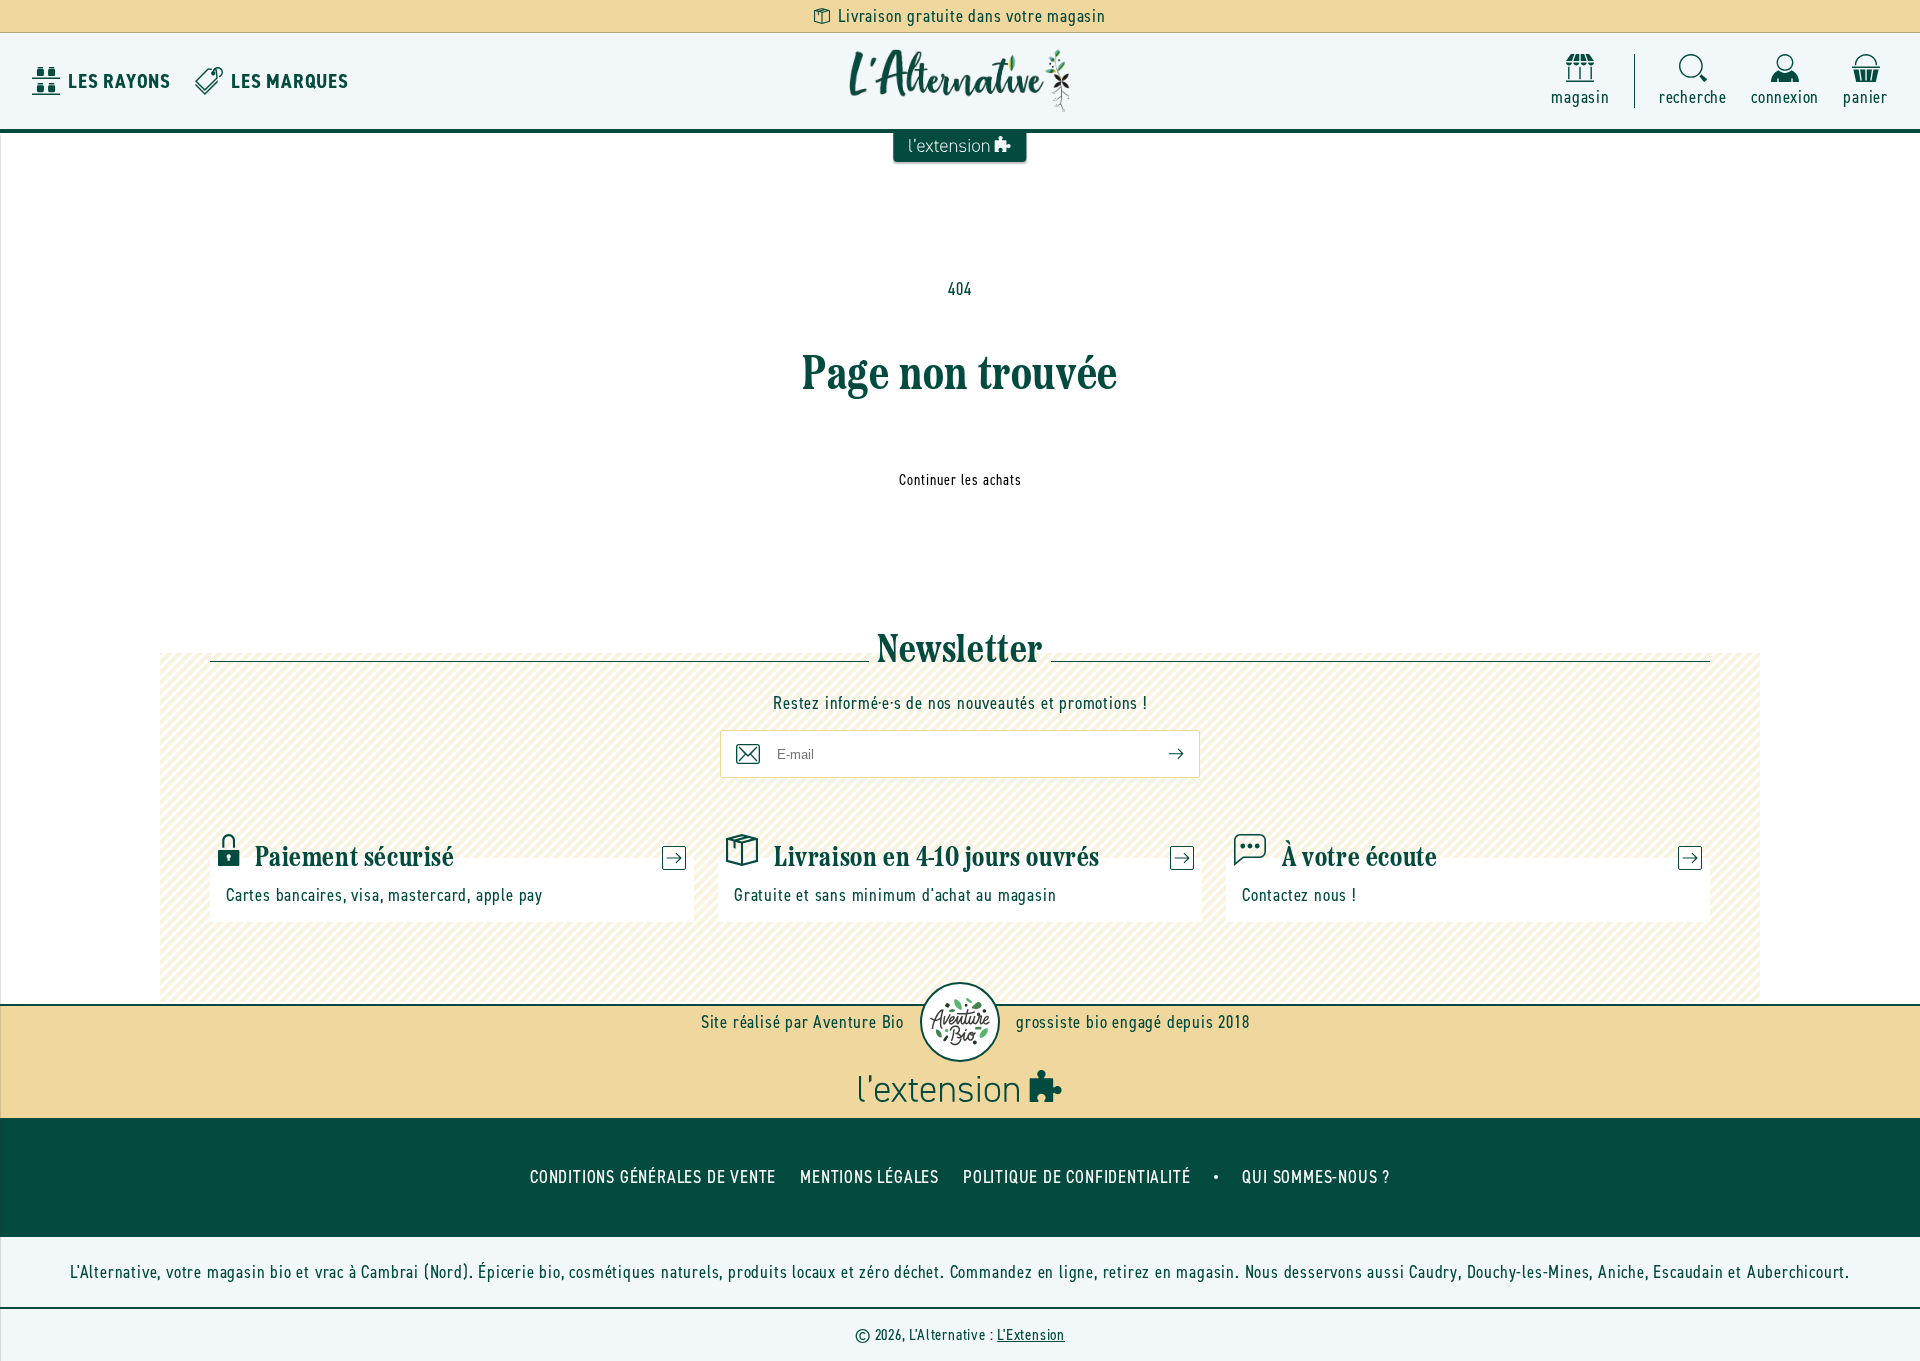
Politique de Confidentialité (1076, 1177)
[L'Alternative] (960, 81)
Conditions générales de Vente (653, 1177)
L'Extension (1031, 1334)
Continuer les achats (960, 480)
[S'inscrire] (1160, 754)
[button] (1693, 81)
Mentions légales (869, 1177)
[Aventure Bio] (960, 1022)
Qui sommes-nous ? (1316, 1177)
